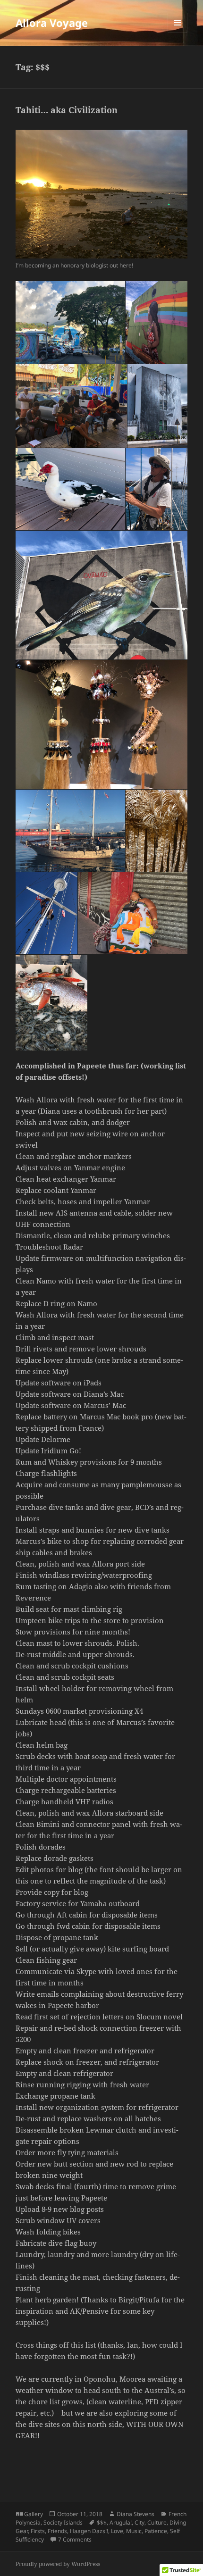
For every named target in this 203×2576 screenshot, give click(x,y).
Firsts (38, 2531)
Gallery (34, 2514)
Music (134, 2531)
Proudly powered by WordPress (58, 2564)
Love (117, 2531)
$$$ (102, 2522)
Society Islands (63, 2522)
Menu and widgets (178, 32)
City (140, 2522)
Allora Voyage (52, 23)
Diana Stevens (135, 2514)
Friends (57, 2531)
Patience (156, 2531)
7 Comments (75, 2539)
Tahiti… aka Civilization (67, 110)
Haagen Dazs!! (89, 2531)
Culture (157, 2522)
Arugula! (121, 2522)
